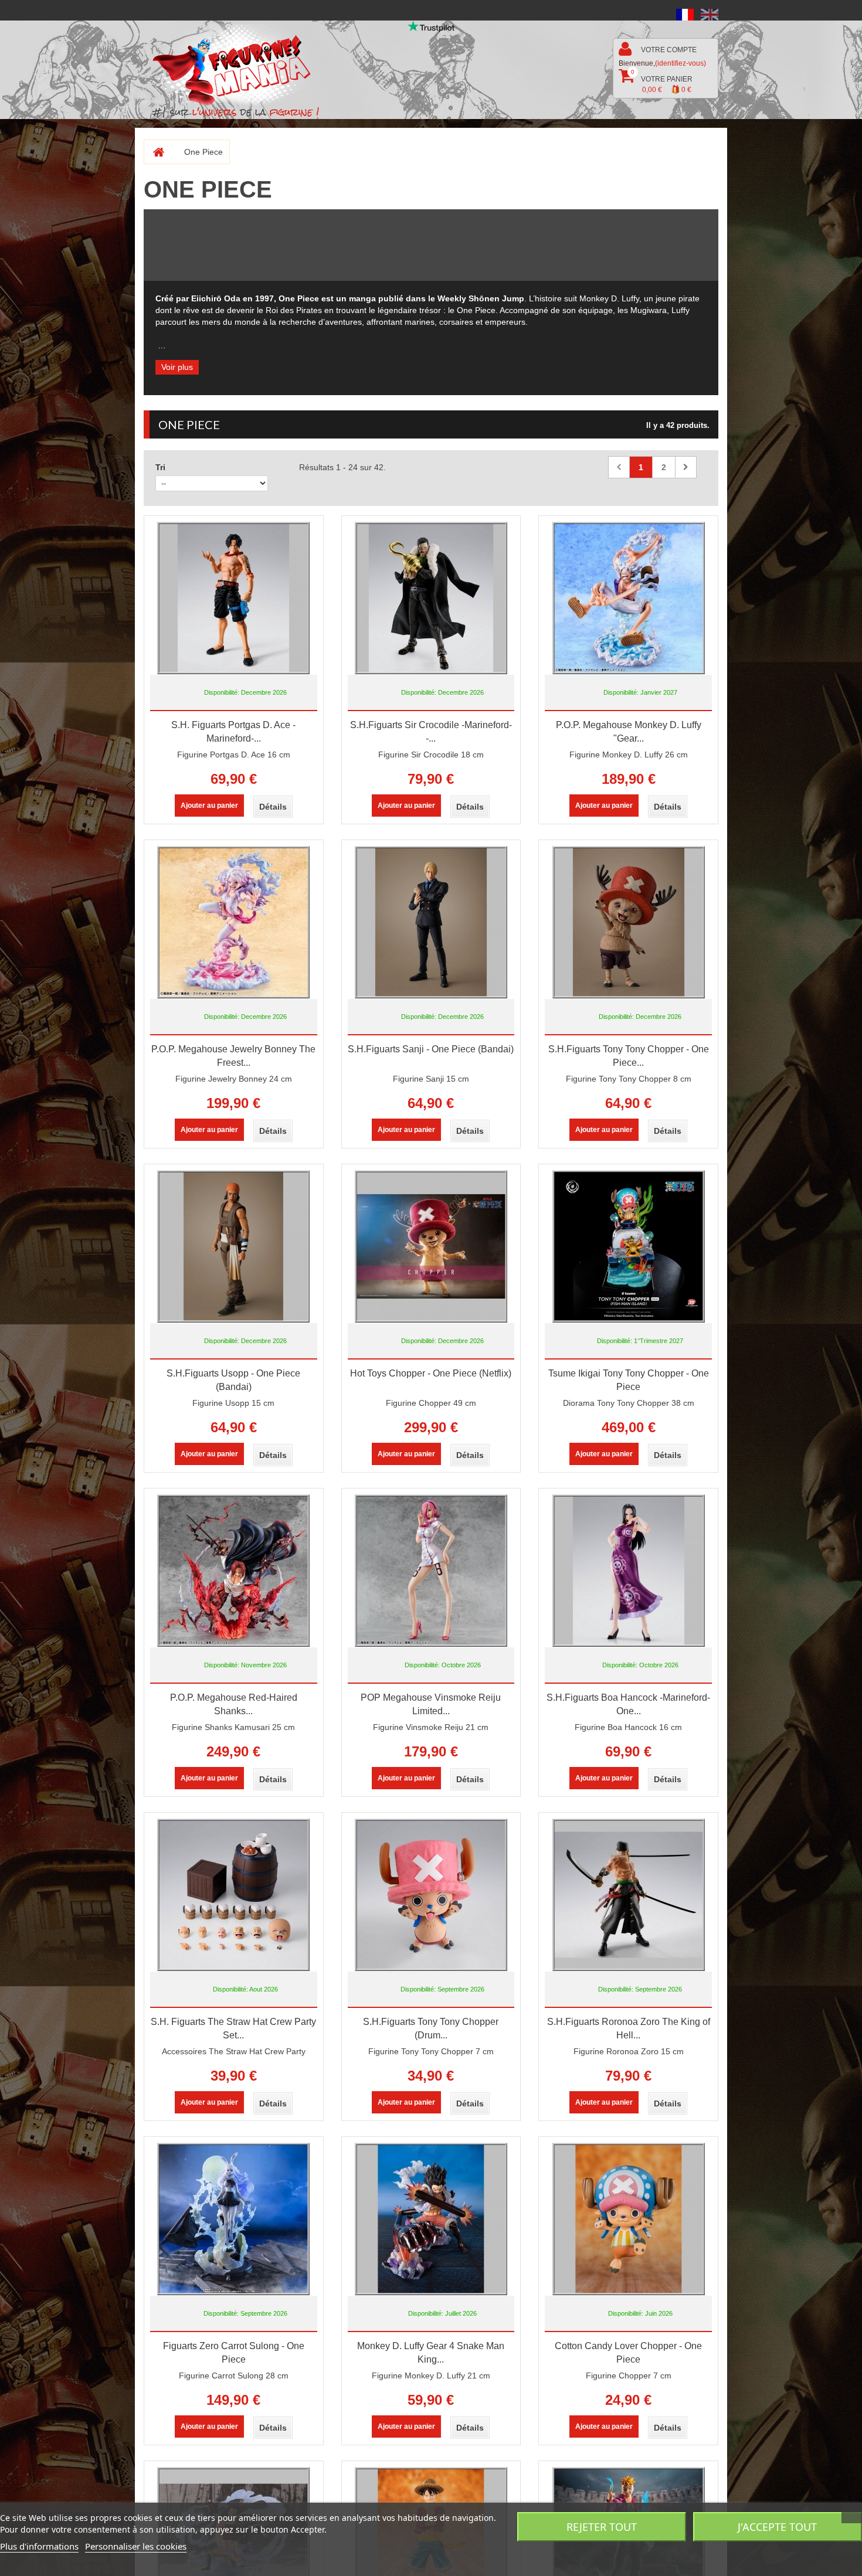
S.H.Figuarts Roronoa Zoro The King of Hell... (629, 2028)
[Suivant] (686, 467)
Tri (160, 467)
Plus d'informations (39, 2546)
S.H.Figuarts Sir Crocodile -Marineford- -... (431, 732)
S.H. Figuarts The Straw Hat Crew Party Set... (233, 2028)
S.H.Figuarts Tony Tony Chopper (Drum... (431, 2028)
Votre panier (662, 81)
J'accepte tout (777, 2527)
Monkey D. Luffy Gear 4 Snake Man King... (431, 2353)
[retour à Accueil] (154, 152)
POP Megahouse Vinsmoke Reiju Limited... (431, 1704)
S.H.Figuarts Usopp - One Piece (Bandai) (233, 1380)
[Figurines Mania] (240, 65)
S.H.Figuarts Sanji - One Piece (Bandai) (431, 1049)
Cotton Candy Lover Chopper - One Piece (628, 2353)
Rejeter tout (602, 2527)
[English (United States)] (710, 14)
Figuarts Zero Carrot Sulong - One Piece (234, 2353)
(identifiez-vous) (681, 63)
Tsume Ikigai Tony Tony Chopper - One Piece (629, 1380)
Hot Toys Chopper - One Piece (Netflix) (431, 1373)
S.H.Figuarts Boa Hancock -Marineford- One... (628, 1704)
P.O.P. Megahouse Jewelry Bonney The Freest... (233, 1056)
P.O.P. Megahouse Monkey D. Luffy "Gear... (629, 732)
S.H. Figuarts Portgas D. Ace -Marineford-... (233, 732)
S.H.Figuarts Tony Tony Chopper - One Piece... (629, 1056)
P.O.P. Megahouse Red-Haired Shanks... (234, 1704)
